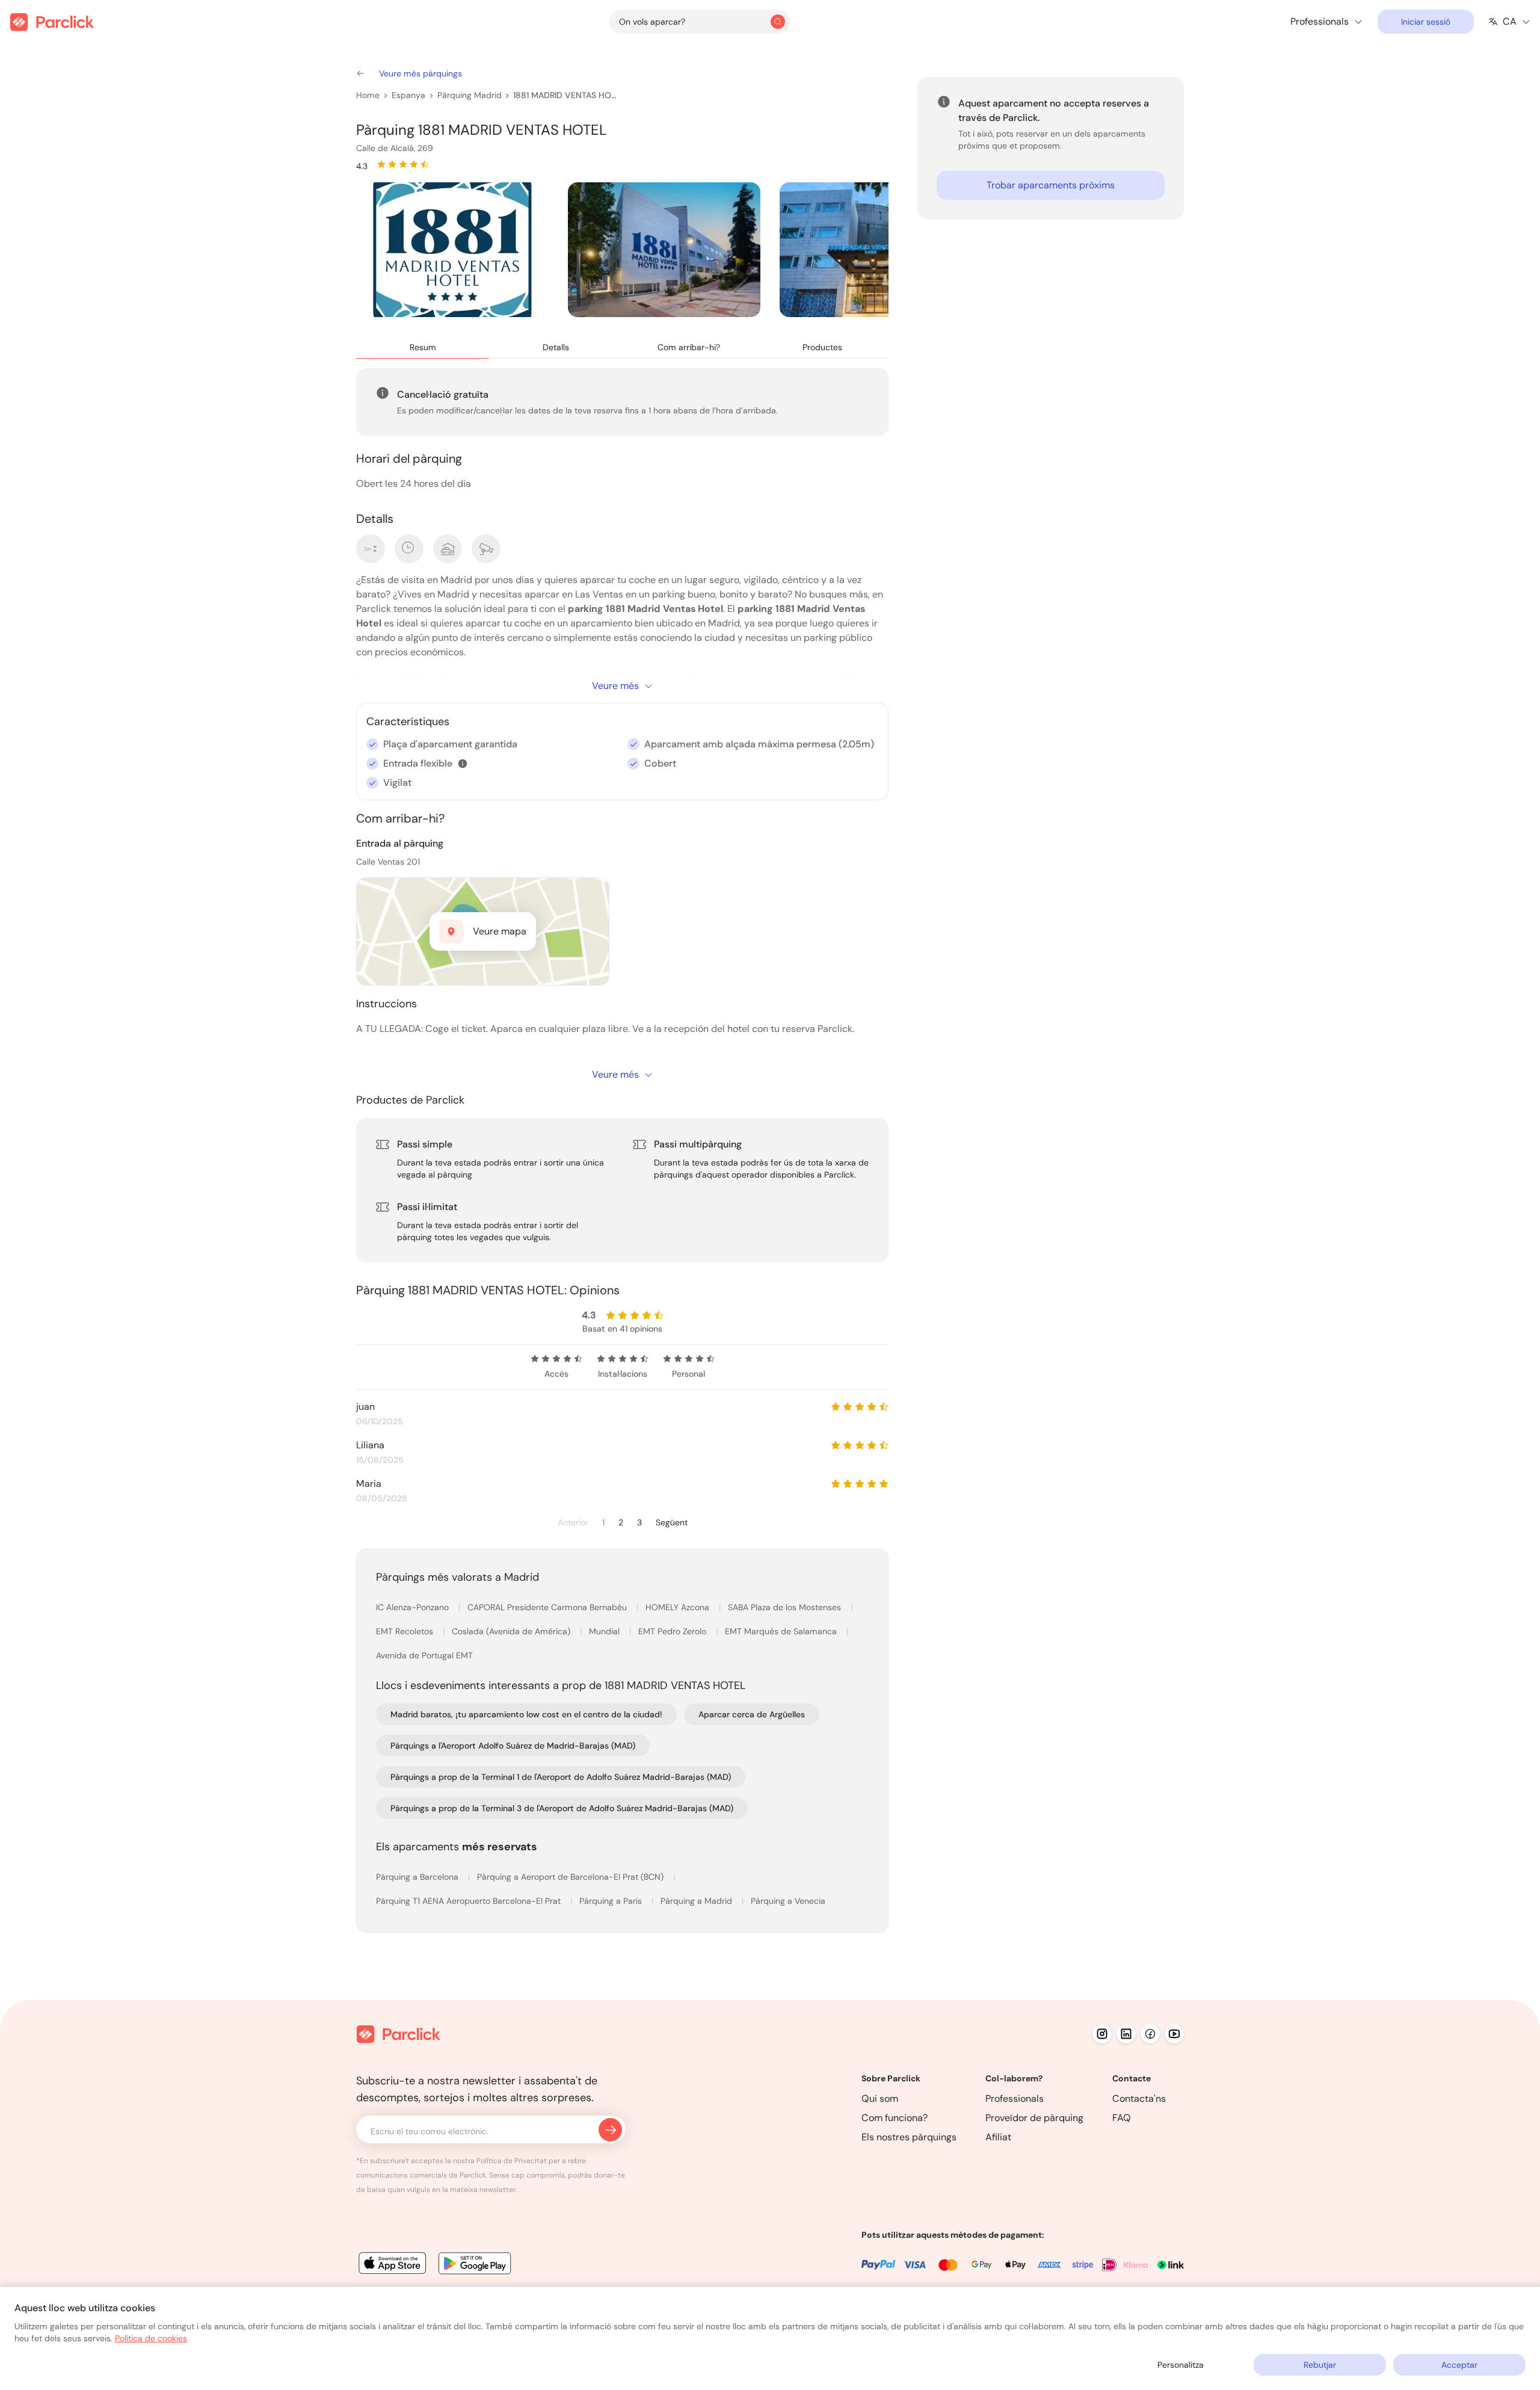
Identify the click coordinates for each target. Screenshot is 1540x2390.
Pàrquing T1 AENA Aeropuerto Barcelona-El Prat (470, 1901)
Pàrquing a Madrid (698, 1901)
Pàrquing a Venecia (788, 1901)
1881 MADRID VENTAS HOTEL (565, 95)
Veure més (615, 686)
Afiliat (998, 2137)
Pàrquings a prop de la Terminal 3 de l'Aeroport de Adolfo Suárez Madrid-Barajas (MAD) (562, 1808)
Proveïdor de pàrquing (1034, 2118)
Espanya (408, 95)
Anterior (573, 1523)
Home (368, 95)
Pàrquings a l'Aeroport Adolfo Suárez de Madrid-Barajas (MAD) (513, 1746)
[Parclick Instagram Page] (1102, 2034)
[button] (463, 764)
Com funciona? (895, 2118)
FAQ (1122, 2118)
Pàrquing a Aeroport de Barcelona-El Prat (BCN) (571, 1877)
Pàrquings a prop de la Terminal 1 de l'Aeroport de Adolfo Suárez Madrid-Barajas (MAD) (561, 1777)
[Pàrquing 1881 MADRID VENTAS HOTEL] (452, 250)
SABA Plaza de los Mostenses (786, 1607)
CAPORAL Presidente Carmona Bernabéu (548, 1607)
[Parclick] (52, 22)
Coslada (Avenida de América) (512, 1631)
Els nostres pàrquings (909, 2137)
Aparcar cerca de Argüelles (752, 1714)
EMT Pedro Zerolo (673, 1631)
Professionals (1015, 2098)
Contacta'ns (1139, 2098)
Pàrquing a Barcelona (418, 1877)
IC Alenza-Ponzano (414, 1607)
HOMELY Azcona (679, 1607)
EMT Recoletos (406, 1631)
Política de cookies (151, 2338)
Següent (672, 1523)
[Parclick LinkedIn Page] (1126, 2034)
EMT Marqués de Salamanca (782, 1631)
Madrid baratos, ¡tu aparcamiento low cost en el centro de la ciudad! (526, 1714)
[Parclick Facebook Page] (1150, 2034)
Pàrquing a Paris (612, 1901)
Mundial (605, 1631)
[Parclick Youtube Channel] (1174, 2034)
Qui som (880, 2098)
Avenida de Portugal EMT (424, 1655)
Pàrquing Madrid (470, 95)
